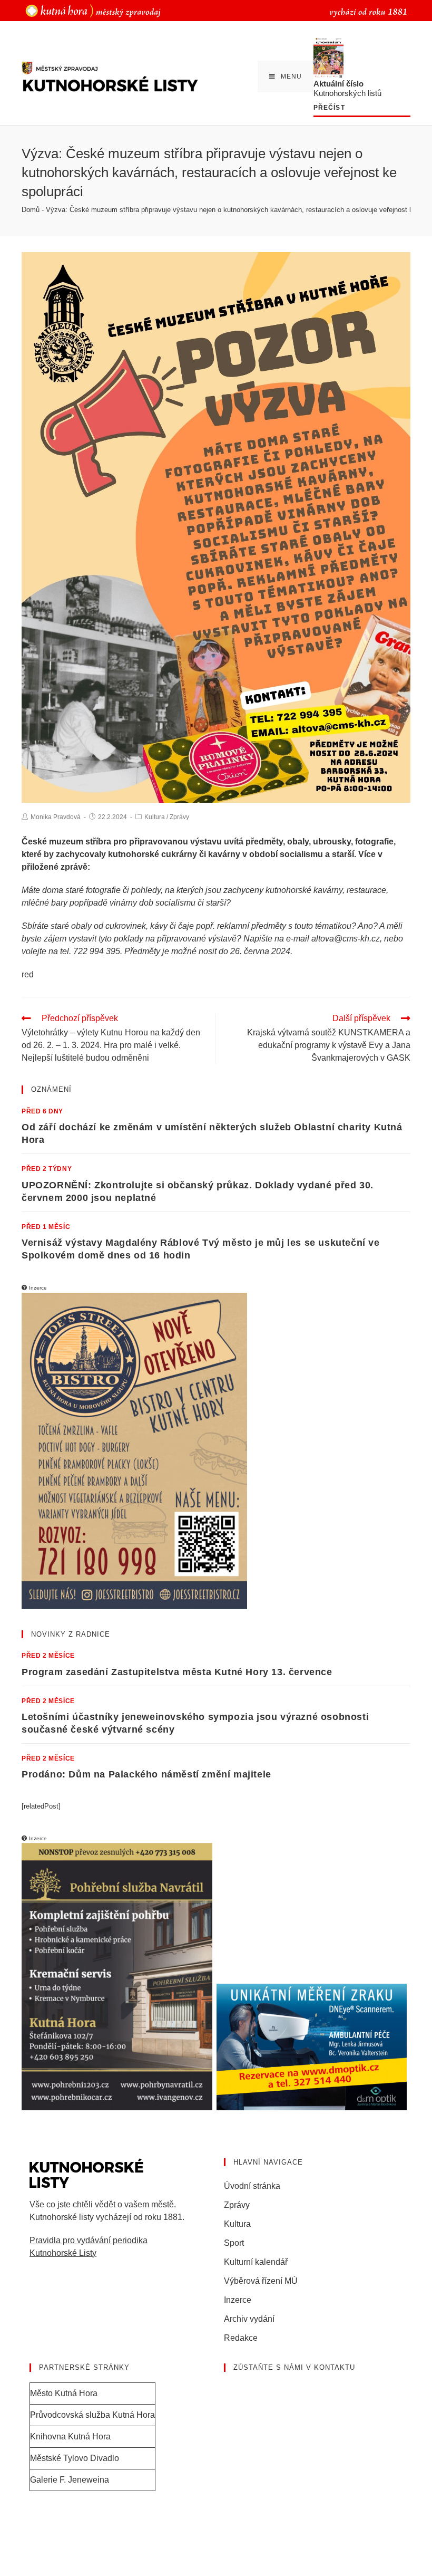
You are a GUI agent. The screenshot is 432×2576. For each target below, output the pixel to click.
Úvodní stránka (252, 2186)
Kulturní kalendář (256, 2262)
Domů (31, 210)
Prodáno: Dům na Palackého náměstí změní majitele (146, 1774)
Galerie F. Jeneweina (70, 2480)
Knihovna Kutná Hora (70, 2436)
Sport (234, 2243)
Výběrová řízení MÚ (261, 2281)
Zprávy (179, 817)
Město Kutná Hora (64, 2393)
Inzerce (238, 2300)
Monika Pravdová (56, 817)
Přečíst (329, 108)
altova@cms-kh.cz (346, 939)
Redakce (241, 2338)
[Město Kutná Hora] (93, 10)
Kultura (155, 817)
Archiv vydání (249, 2319)
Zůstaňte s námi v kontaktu (294, 2367)
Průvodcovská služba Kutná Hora (92, 2415)
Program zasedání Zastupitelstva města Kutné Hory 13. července (177, 1672)
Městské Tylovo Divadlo (75, 2458)
